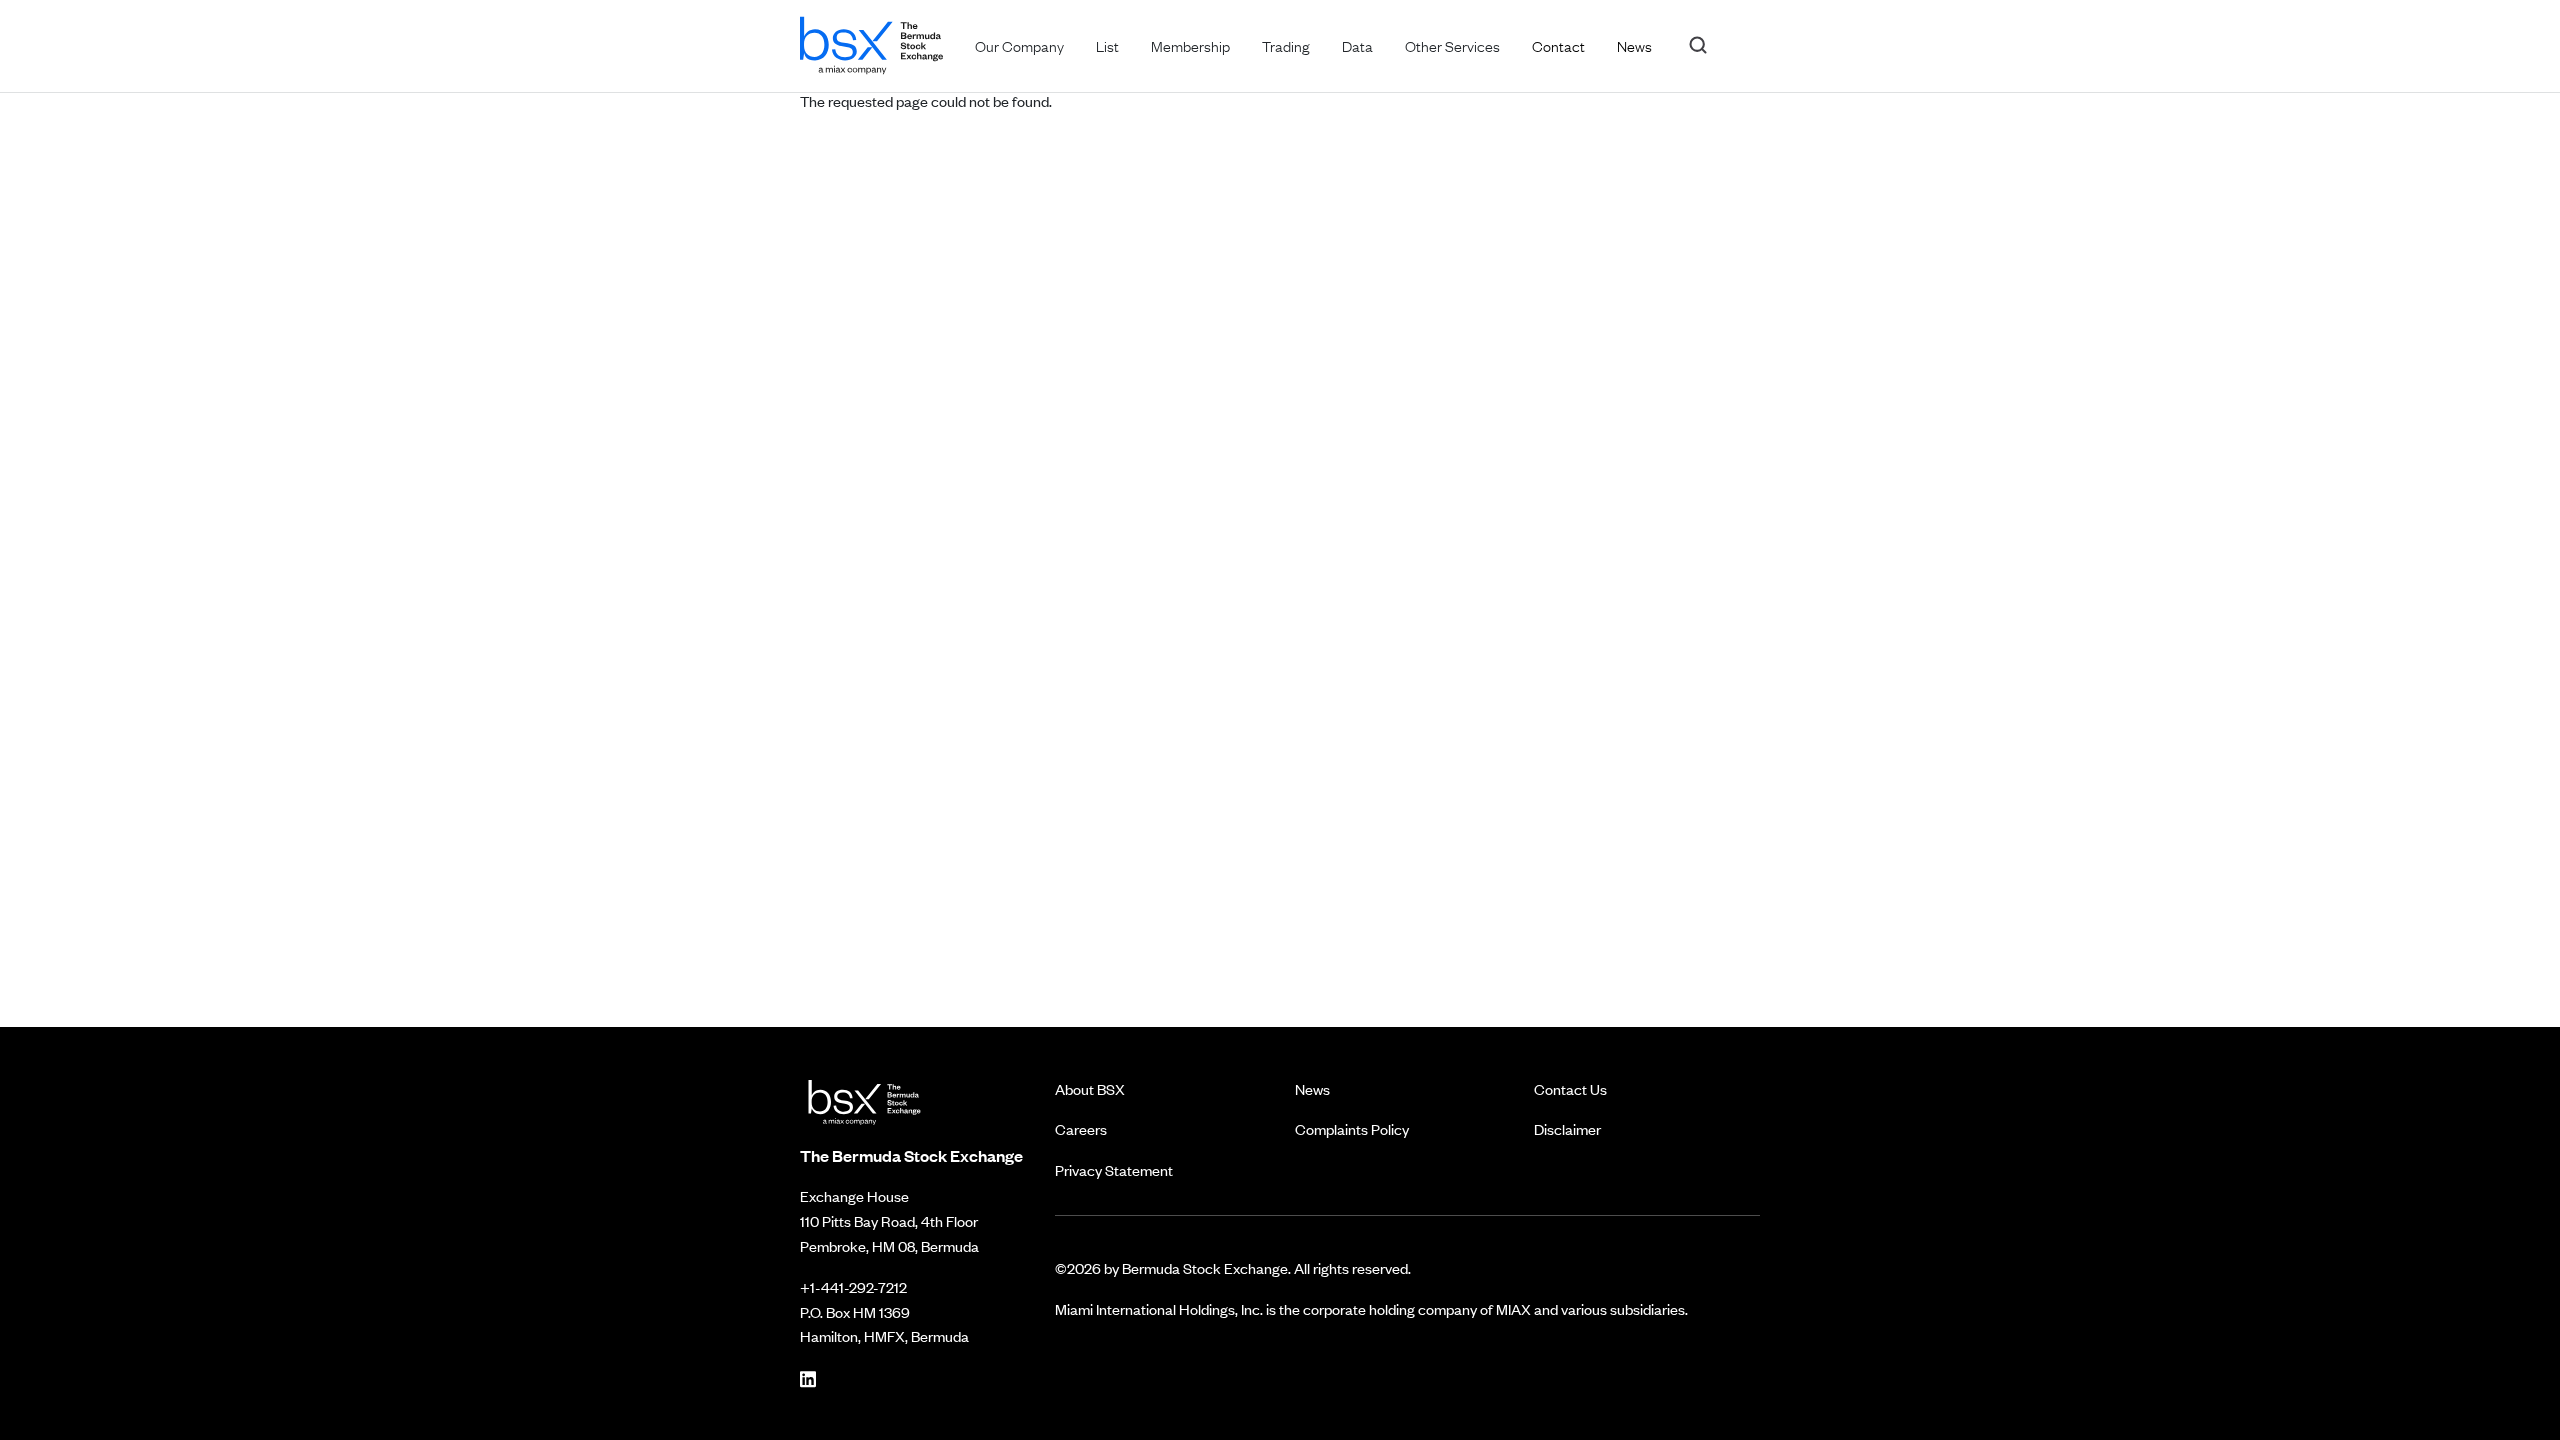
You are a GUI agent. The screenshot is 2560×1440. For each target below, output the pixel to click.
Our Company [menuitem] (1019, 45)
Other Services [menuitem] (1452, 45)
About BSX (1090, 1088)
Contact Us (1570, 1088)
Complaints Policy (1352, 1128)
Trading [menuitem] (1286, 45)
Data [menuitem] (1357, 45)
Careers (1081, 1128)
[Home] (871, 41)
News (1312, 1088)
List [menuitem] (1107, 45)
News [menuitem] (1634, 45)
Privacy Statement (1114, 1169)
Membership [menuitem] (1190, 45)
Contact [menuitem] (1558, 45)
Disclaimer (1567, 1128)
